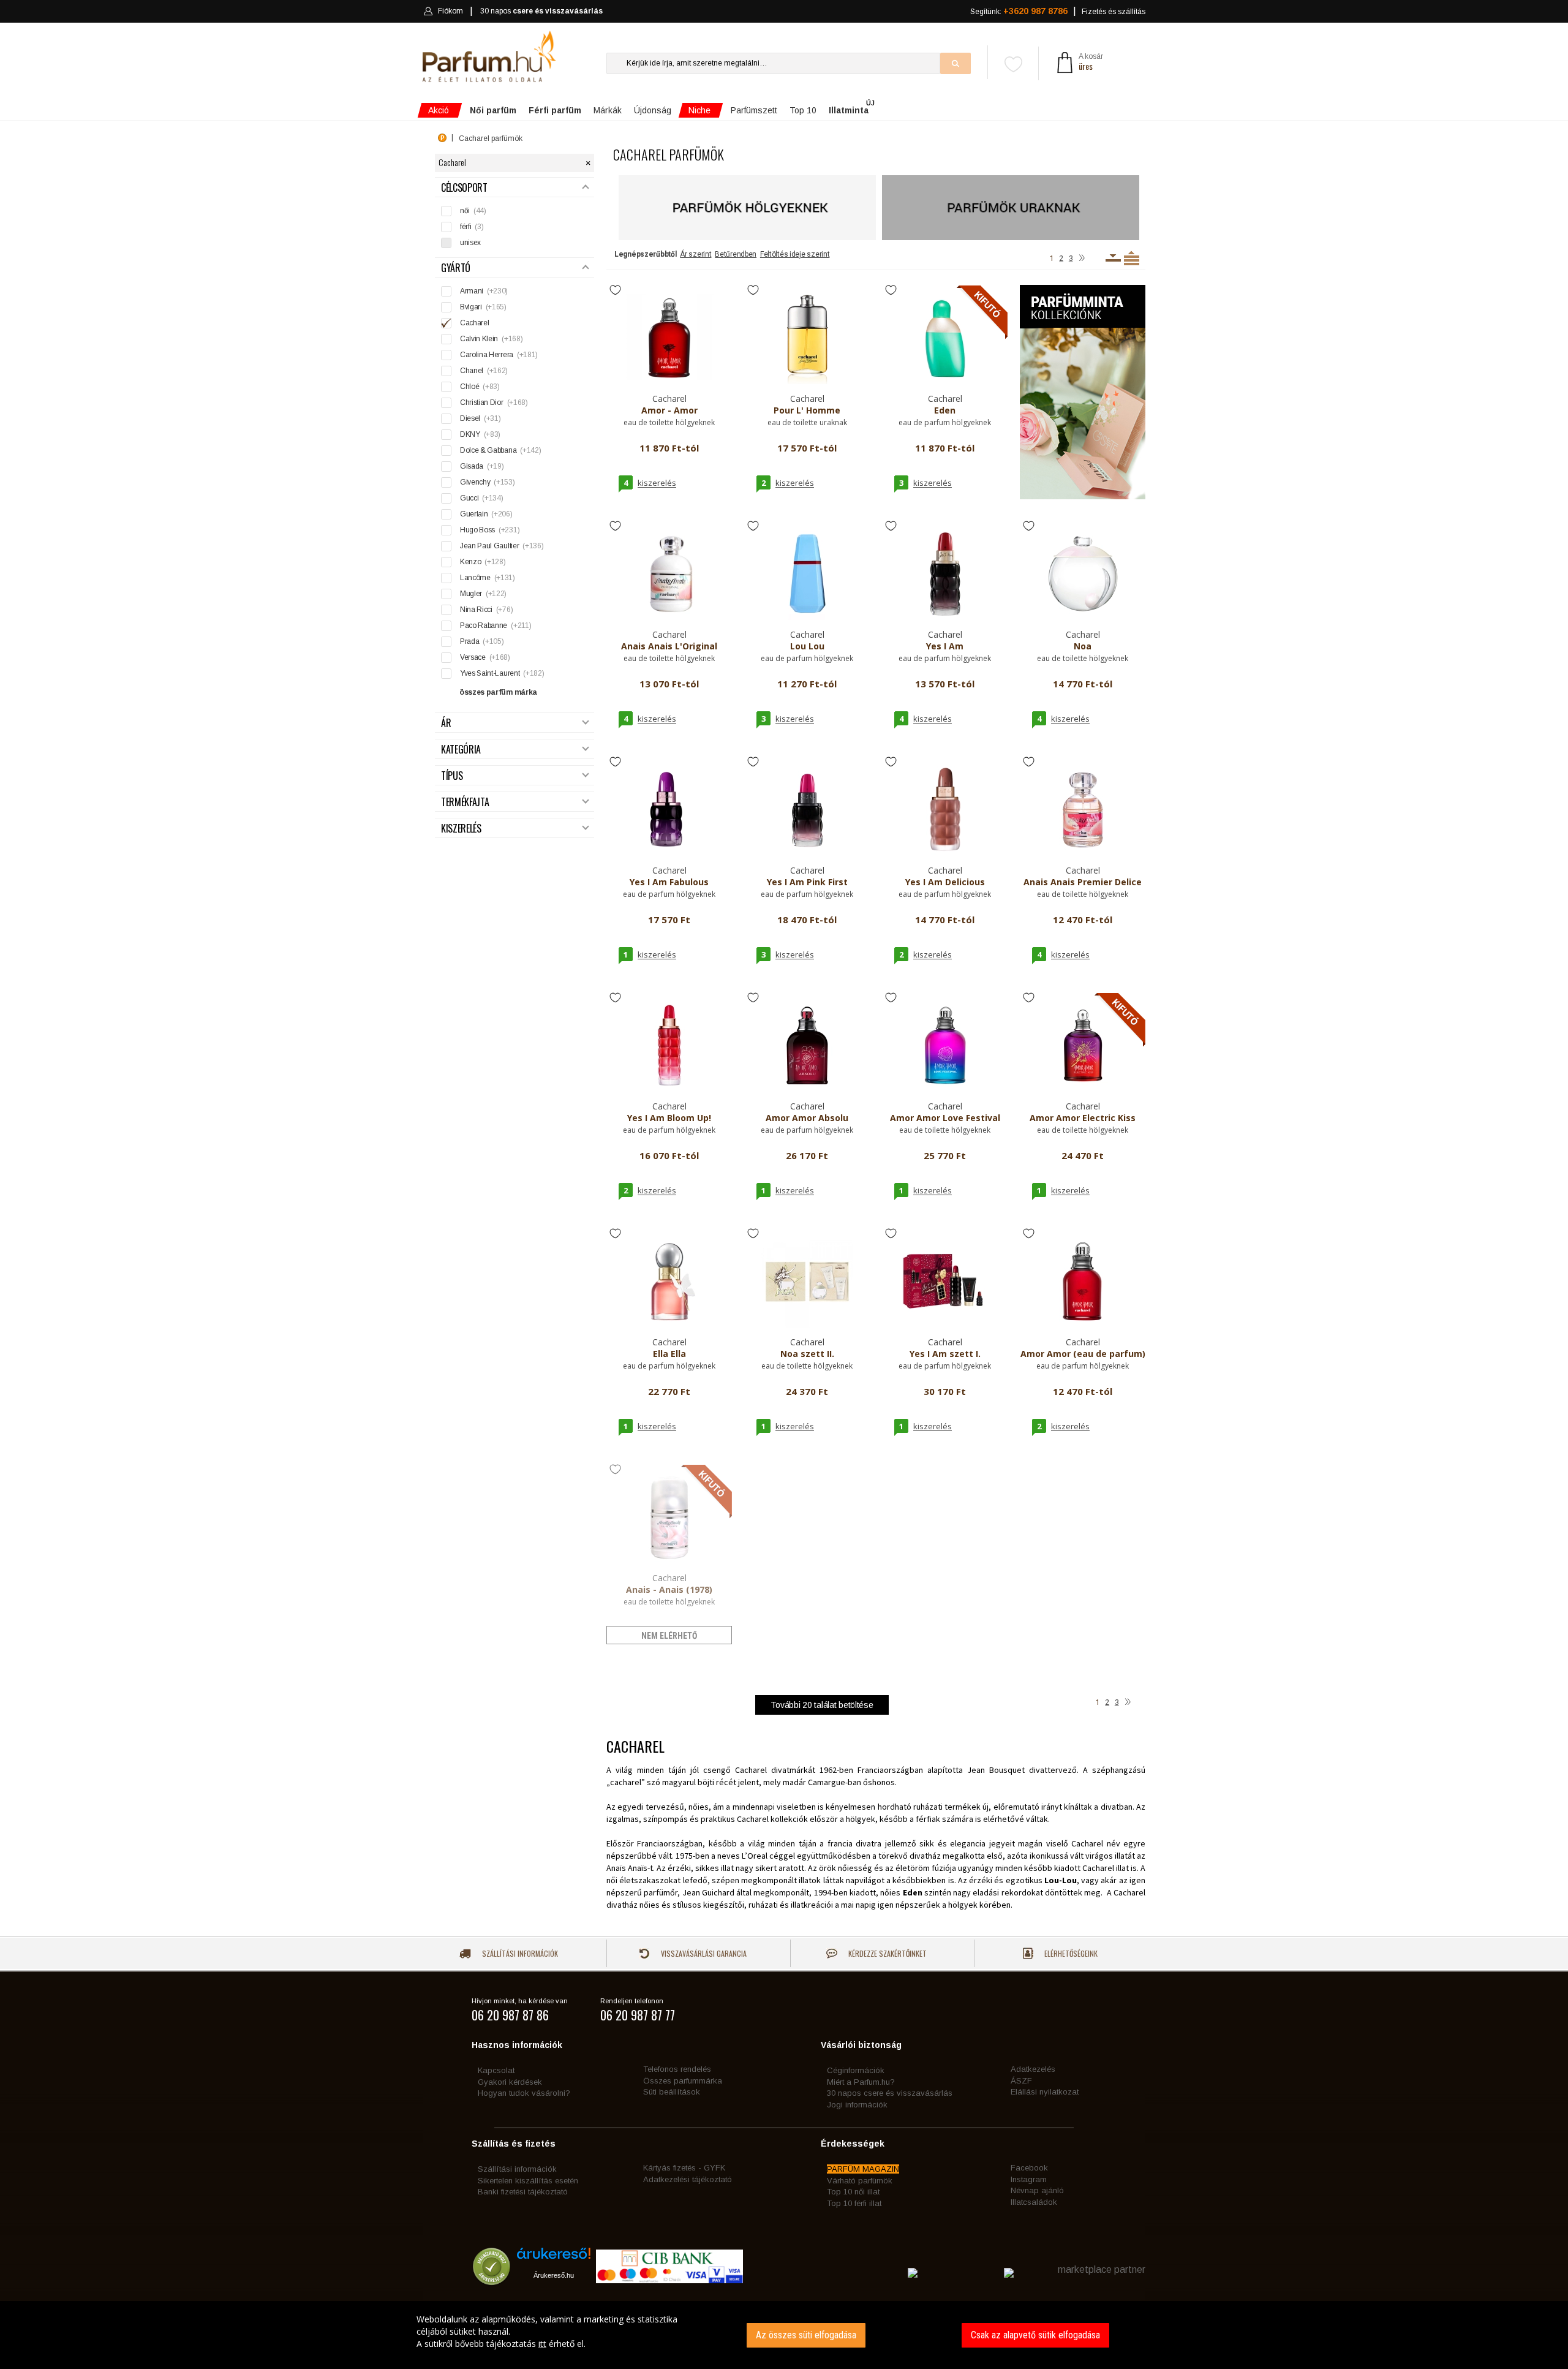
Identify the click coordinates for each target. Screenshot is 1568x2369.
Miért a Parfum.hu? (861, 2082)
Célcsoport (464, 188)
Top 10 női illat (853, 2192)
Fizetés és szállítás (1114, 12)
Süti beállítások (672, 2092)
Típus (452, 776)
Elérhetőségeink (1070, 1953)
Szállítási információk (519, 1953)
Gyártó (456, 268)
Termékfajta (465, 802)
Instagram (1029, 2179)
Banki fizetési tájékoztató (523, 2192)
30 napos (541, 11)
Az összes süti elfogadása (806, 2335)
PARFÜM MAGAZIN (863, 2169)
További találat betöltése (822, 1705)
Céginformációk (856, 2070)
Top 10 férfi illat (854, 2203)
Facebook (1029, 2168)
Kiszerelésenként (1113, 258)
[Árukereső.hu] (554, 2258)
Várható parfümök (860, 2181)
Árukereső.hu (554, 2275)
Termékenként (1132, 258)
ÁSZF (1021, 2081)
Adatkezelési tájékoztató (688, 2179)
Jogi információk (857, 2105)
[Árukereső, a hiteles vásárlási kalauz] (492, 2279)
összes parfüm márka (498, 692)
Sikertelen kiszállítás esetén (528, 2181)
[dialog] (784, 2335)
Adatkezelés (1033, 2069)
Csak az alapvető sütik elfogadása (1035, 2335)
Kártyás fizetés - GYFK (684, 2168)
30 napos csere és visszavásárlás (890, 2093)
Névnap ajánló (1037, 2190)
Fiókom (450, 11)
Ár (446, 723)
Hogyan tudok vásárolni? (524, 2093)
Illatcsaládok (1034, 2202)
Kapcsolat (496, 2070)
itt (542, 2344)
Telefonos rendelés (677, 2069)
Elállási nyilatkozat (1045, 2092)
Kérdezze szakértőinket (887, 1953)
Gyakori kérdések (510, 2082)
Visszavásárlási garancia (703, 1953)
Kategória (461, 750)
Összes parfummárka (683, 2081)
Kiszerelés (461, 829)
